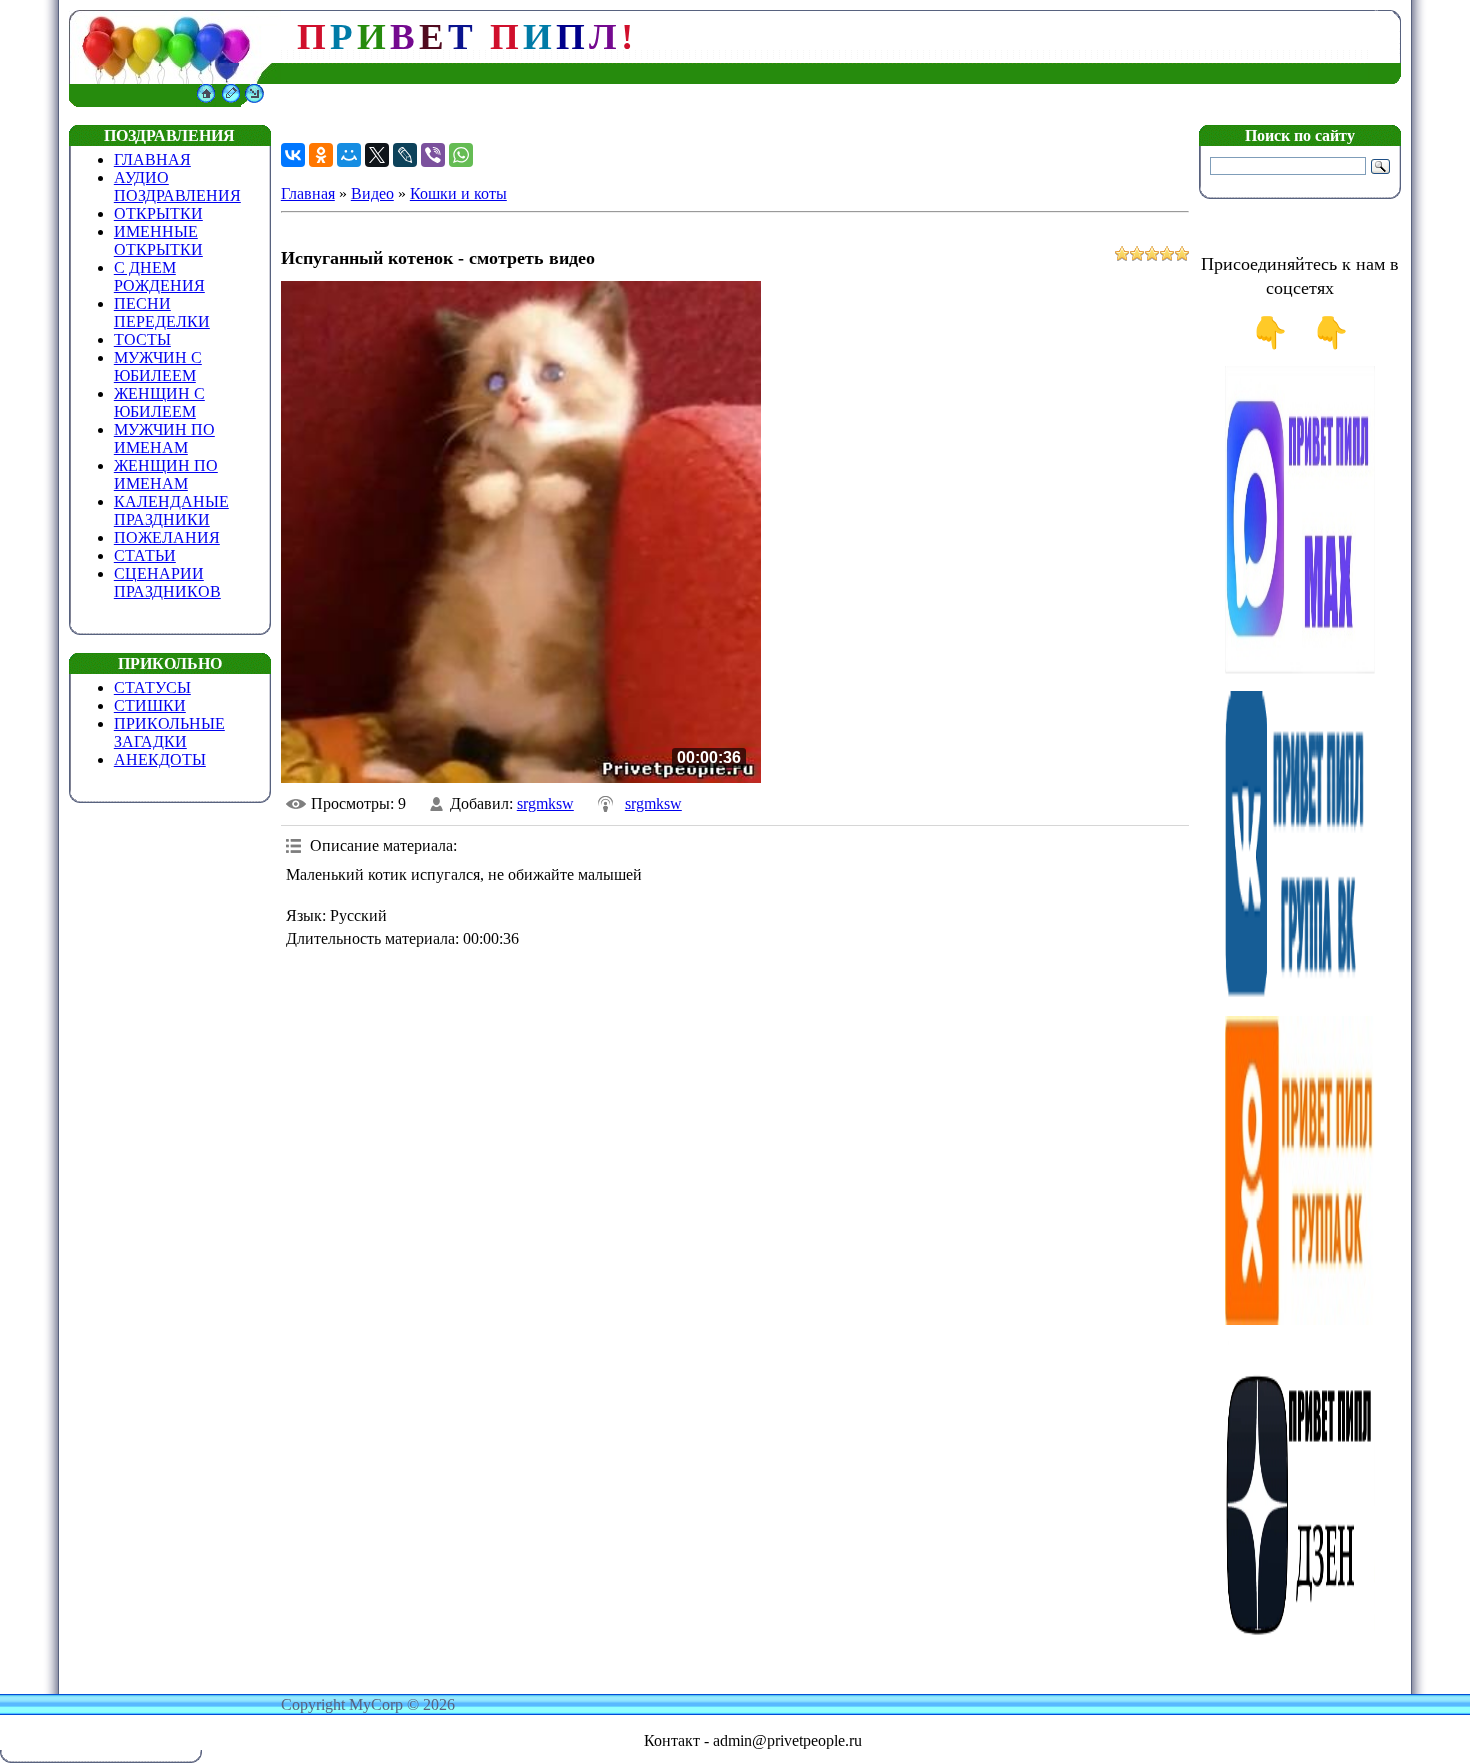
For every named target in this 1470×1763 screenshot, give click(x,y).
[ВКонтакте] (293, 155)
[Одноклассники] (321, 155)
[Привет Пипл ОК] (1300, 1319)
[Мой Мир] (349, 155)
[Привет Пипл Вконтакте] (1300, 994)
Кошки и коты (458, 193)
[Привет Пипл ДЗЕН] (1300, 1644)
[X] (377, 155)
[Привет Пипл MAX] (1300, 669)
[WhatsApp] (461, 155)
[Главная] (206, 101)
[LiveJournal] (405, 155)
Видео (372, 193)
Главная (308, 193)
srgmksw (545, 803)
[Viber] (433, 155)
